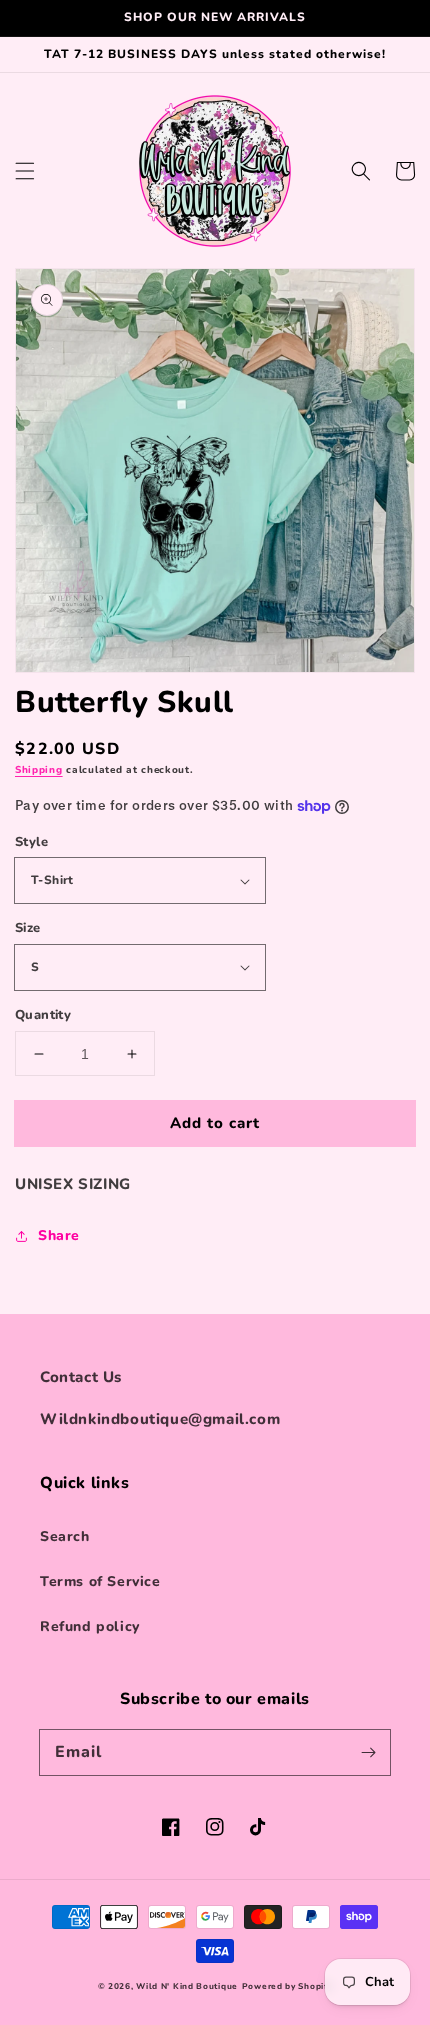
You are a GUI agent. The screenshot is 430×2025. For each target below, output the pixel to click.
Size (28, 928)
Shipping (39, 770)
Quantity (43, 1015)
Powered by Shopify (287, 1986)
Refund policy (90, 1626)
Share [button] (59, 1235)
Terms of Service (100, 1581)
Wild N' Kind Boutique (187, 1986)
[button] (25, 171)
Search (65, 1536)
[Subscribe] (368, 1752)
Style (31, 842)
